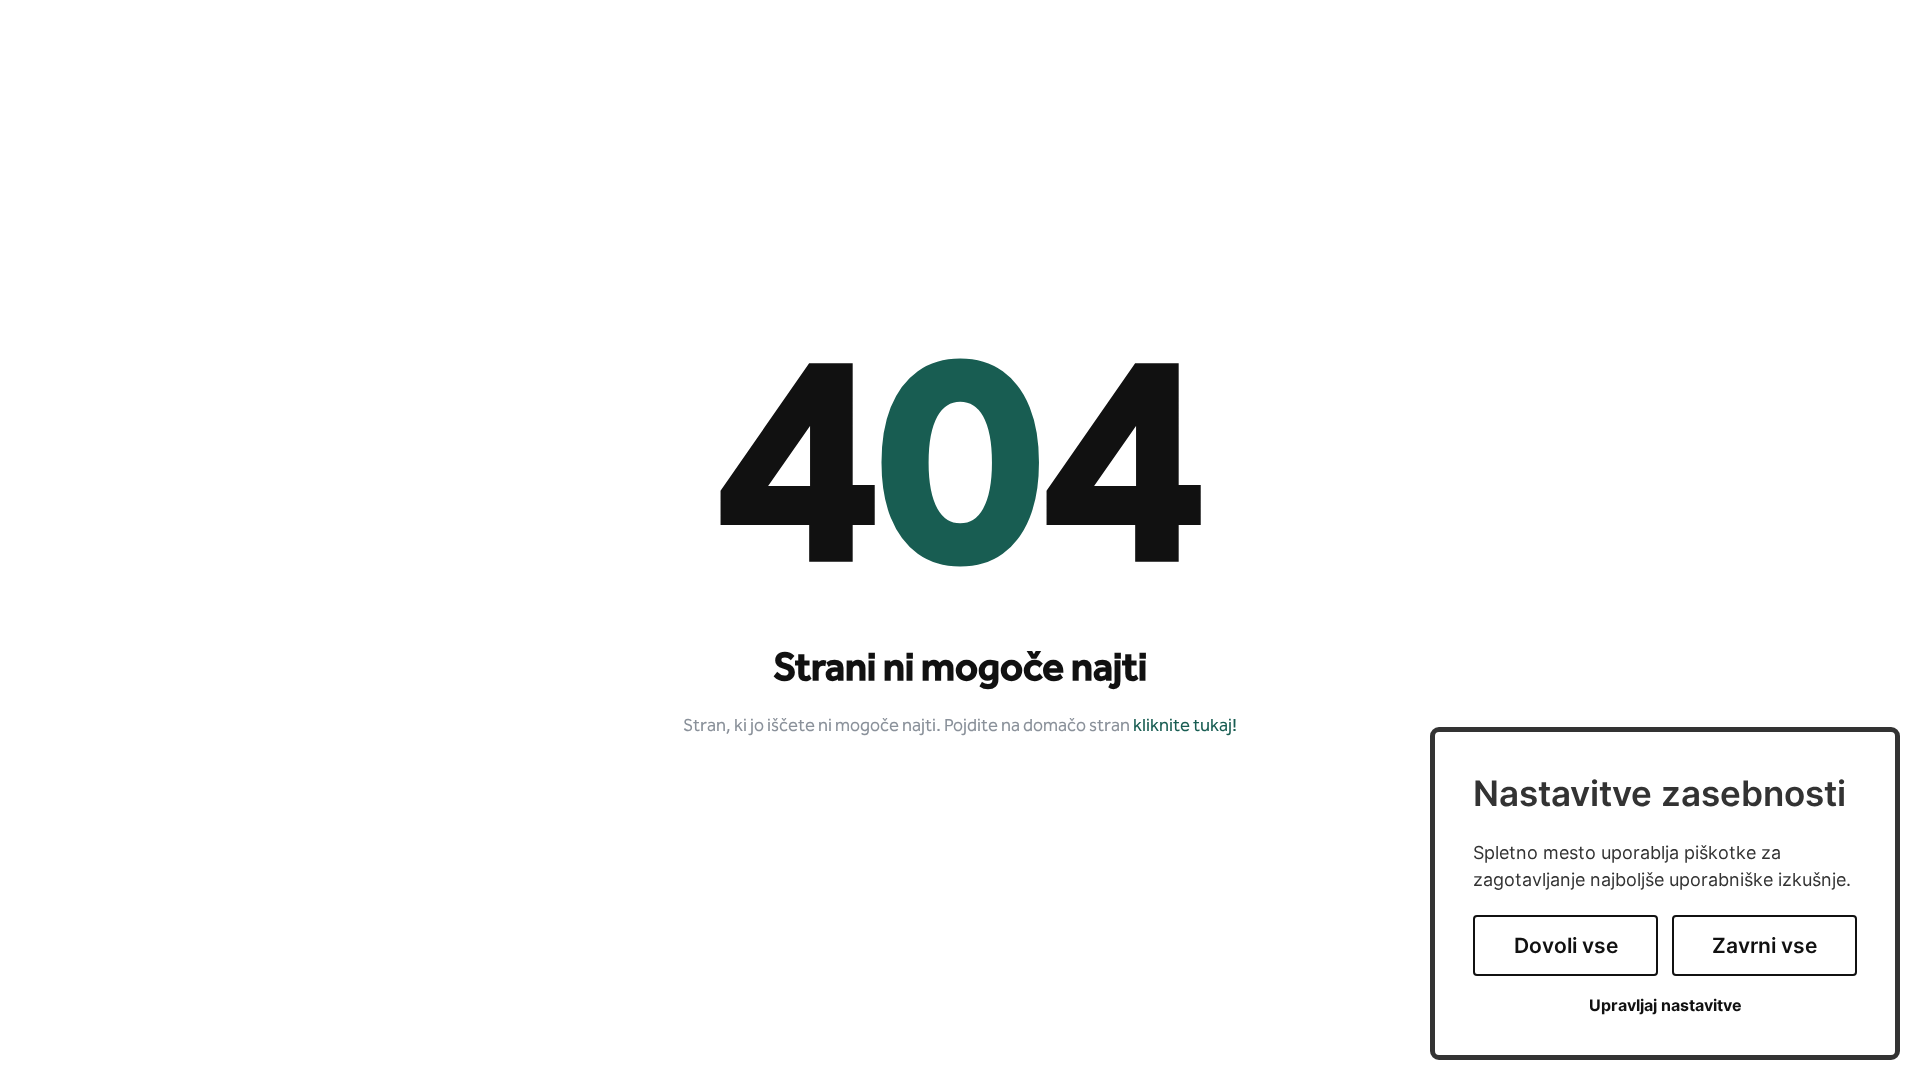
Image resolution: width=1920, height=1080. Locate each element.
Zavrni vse (1764, 945)
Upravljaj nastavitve (1665, 1005)
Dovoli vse (1566, 945)
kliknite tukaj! (1185, 726)
